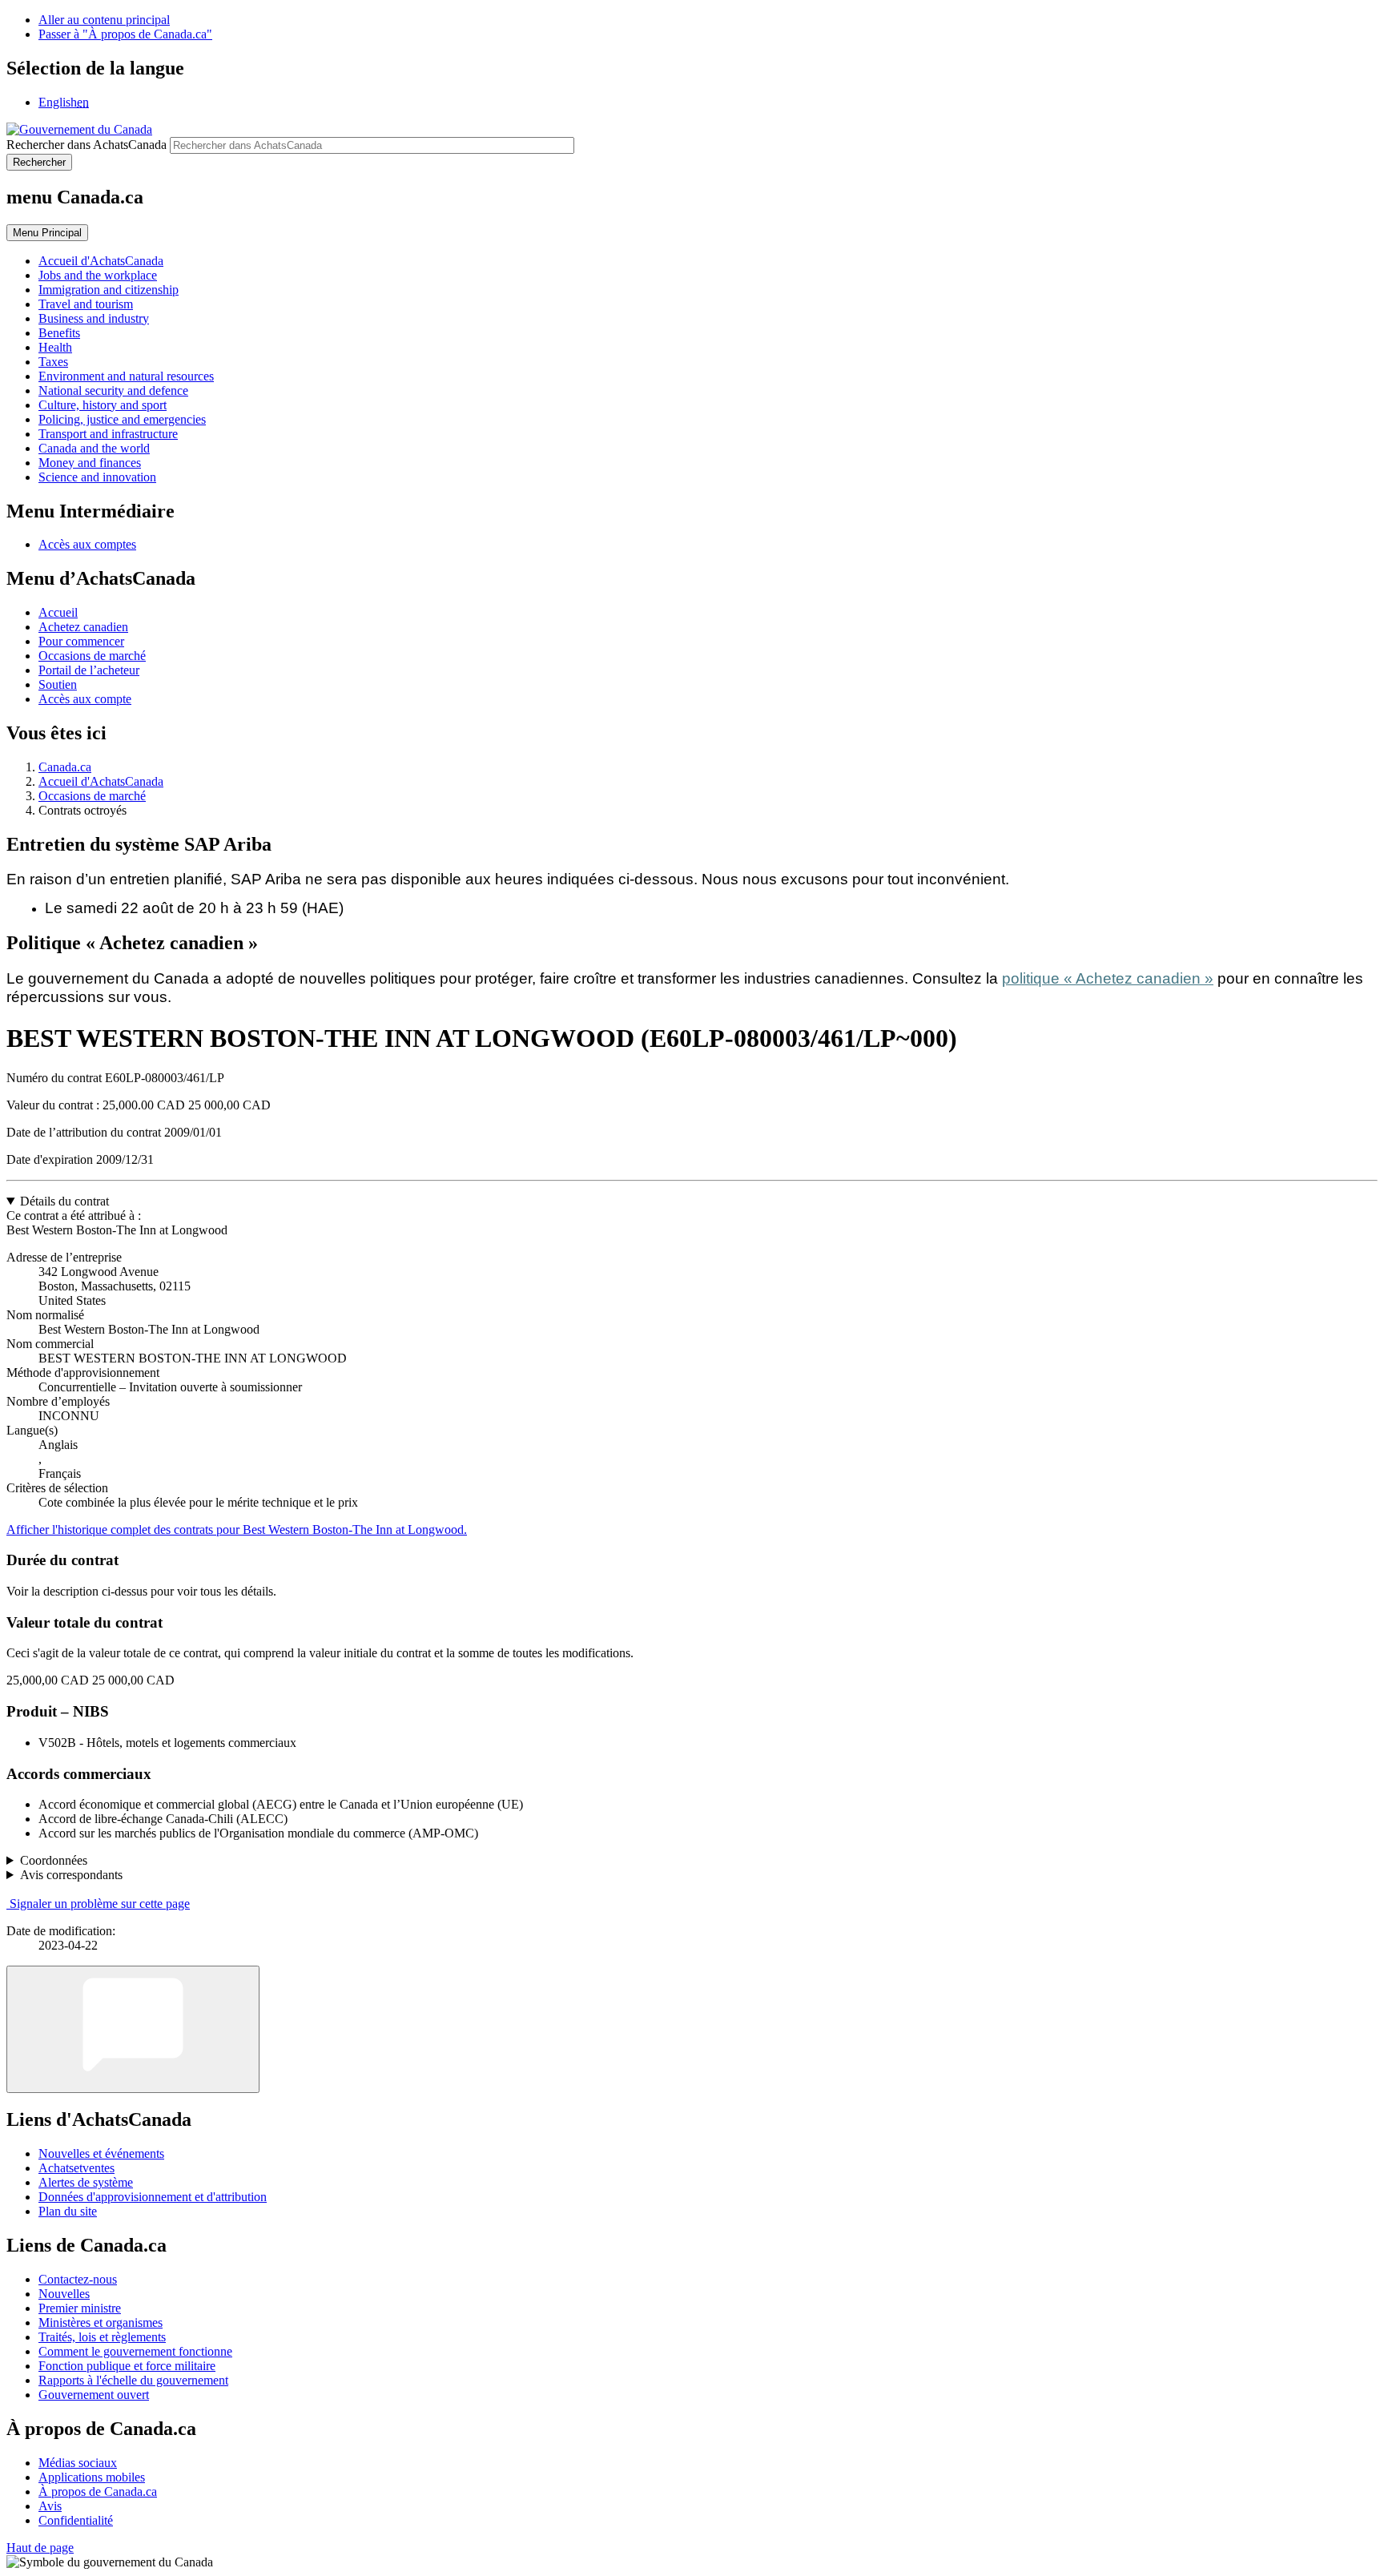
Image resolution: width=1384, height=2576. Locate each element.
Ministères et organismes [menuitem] (101, 2322)
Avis (50, 2506)
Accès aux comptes (87, 544)
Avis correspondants (71, 1875)
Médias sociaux (78, 2463)
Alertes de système (86, 2182)
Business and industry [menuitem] (94, 318)
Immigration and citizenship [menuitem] (109, 290)
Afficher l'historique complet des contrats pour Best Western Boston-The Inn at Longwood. (237, 1529)
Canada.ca (65, 767)
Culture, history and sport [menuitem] (103, 405)
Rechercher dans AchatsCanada (86, 145)
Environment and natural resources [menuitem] (126, 376)
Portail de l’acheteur (89, 670)
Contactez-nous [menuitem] (78, 2279)
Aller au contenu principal (104, 20)
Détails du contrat (64, 1201)
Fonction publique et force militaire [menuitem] (127, 2366)
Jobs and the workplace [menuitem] (98, 275)
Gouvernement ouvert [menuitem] (94, 2395)
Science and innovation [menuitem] (97, 477)
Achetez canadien (83, 627)
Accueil (58, 612)
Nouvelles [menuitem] (64, 2294)
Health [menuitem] (55, 347)
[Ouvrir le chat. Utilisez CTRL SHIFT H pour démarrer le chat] (133, 2029)
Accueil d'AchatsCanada (101, 781)
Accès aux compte (85, 699)
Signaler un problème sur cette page (100, 1904)
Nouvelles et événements (101, 2153)
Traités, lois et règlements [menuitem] (102, 2337)
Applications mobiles (92, 2477)
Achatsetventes (76, 2168)
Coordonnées (54, 1860)
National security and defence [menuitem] (113, 390)
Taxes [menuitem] (53, 362)
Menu (47, 233)
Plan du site (68, 2211)
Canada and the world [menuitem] (94, 448)
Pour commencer (81, 641)
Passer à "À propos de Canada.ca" (125, 34)
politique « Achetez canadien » (1108, 978)
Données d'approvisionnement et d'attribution (153, 2197)
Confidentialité (76, 2520)
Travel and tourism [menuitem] (86, 304)
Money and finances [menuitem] (90, 463)
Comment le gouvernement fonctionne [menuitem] (135, 2351)
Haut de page (40, 2548)
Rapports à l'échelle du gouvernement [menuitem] (133, 2380)
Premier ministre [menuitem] (80, 2308)
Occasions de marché (92, 656)
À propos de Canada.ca (98, 2491)
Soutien (58, 684)
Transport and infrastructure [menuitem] (108, 434)
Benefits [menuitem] (59, 333)
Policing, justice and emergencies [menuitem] (122, 419)
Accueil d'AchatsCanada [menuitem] (101, 261)
